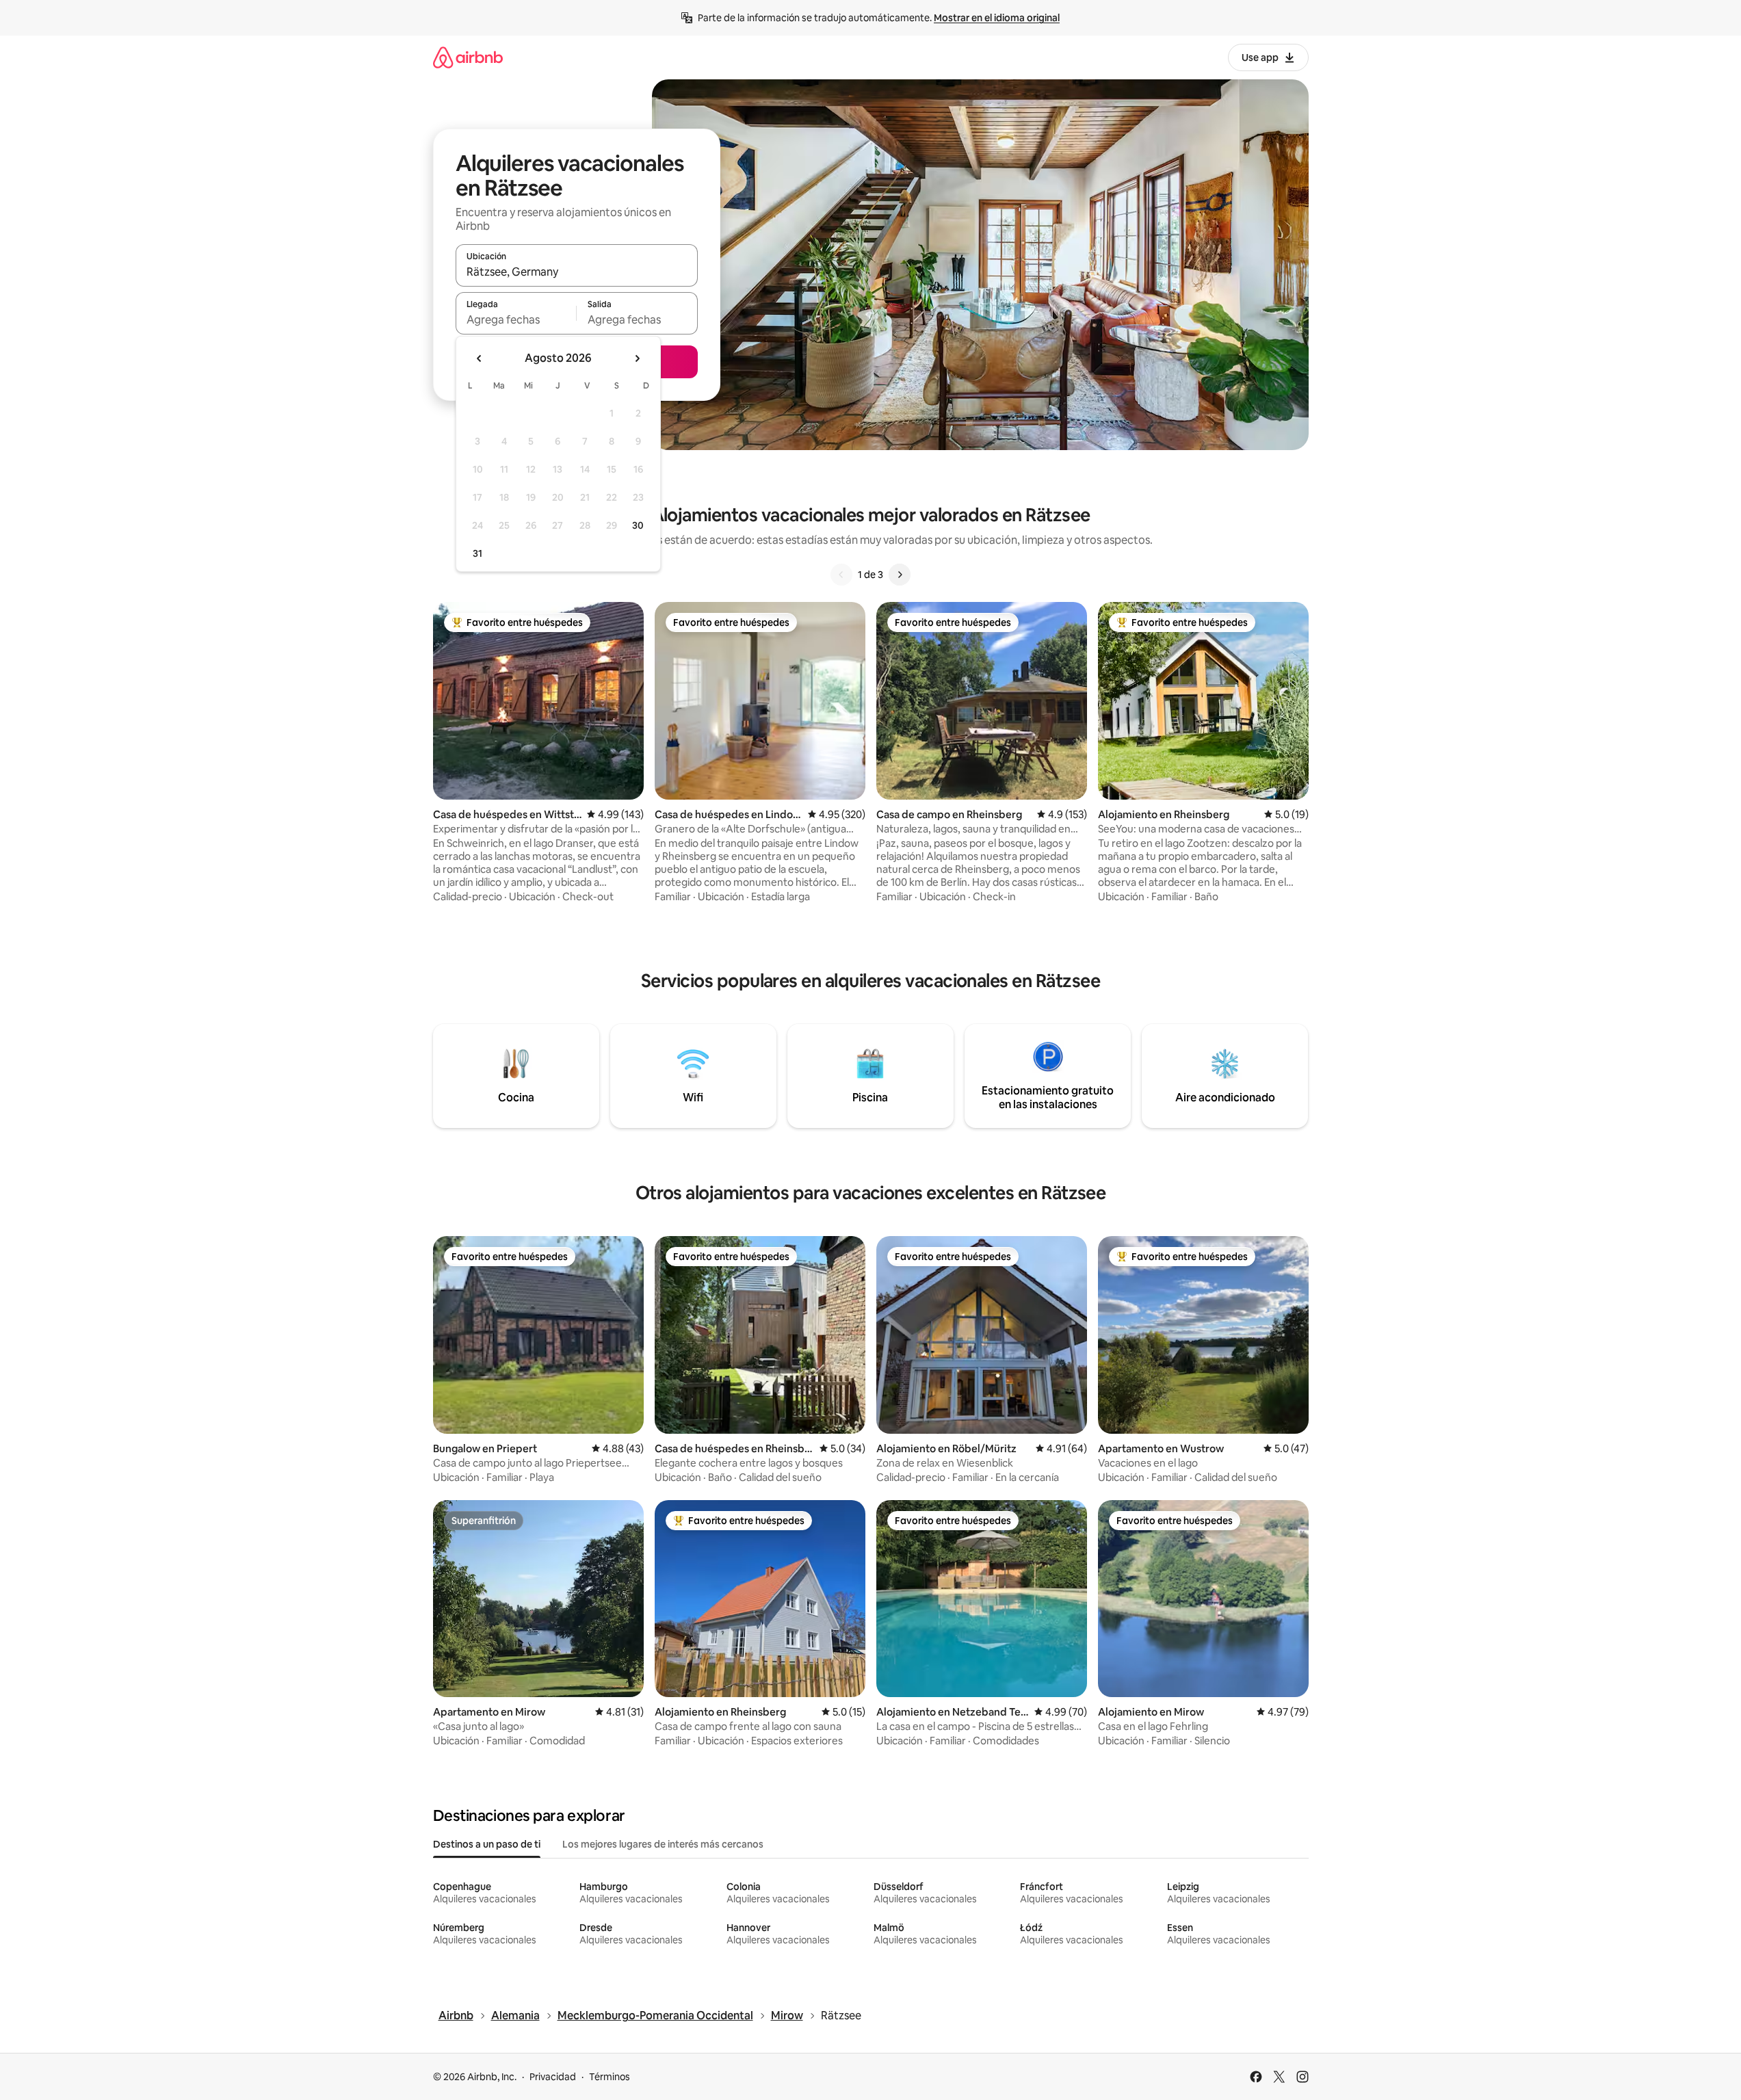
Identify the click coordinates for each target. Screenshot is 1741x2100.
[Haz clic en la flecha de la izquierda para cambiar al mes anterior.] (480, 358)
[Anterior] (841, 575)
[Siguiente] (900, 575)
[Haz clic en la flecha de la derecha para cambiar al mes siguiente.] (637, 358)
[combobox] (577, 272)
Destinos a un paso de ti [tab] (487, 1844)
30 (638, 525)
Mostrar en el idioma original (997, 18)
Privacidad (553, 2077)
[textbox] (516, 319)
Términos (610, 2077)
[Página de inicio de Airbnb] (468, 57)
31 (477, 553)
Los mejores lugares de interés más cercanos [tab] (663, 1844)
